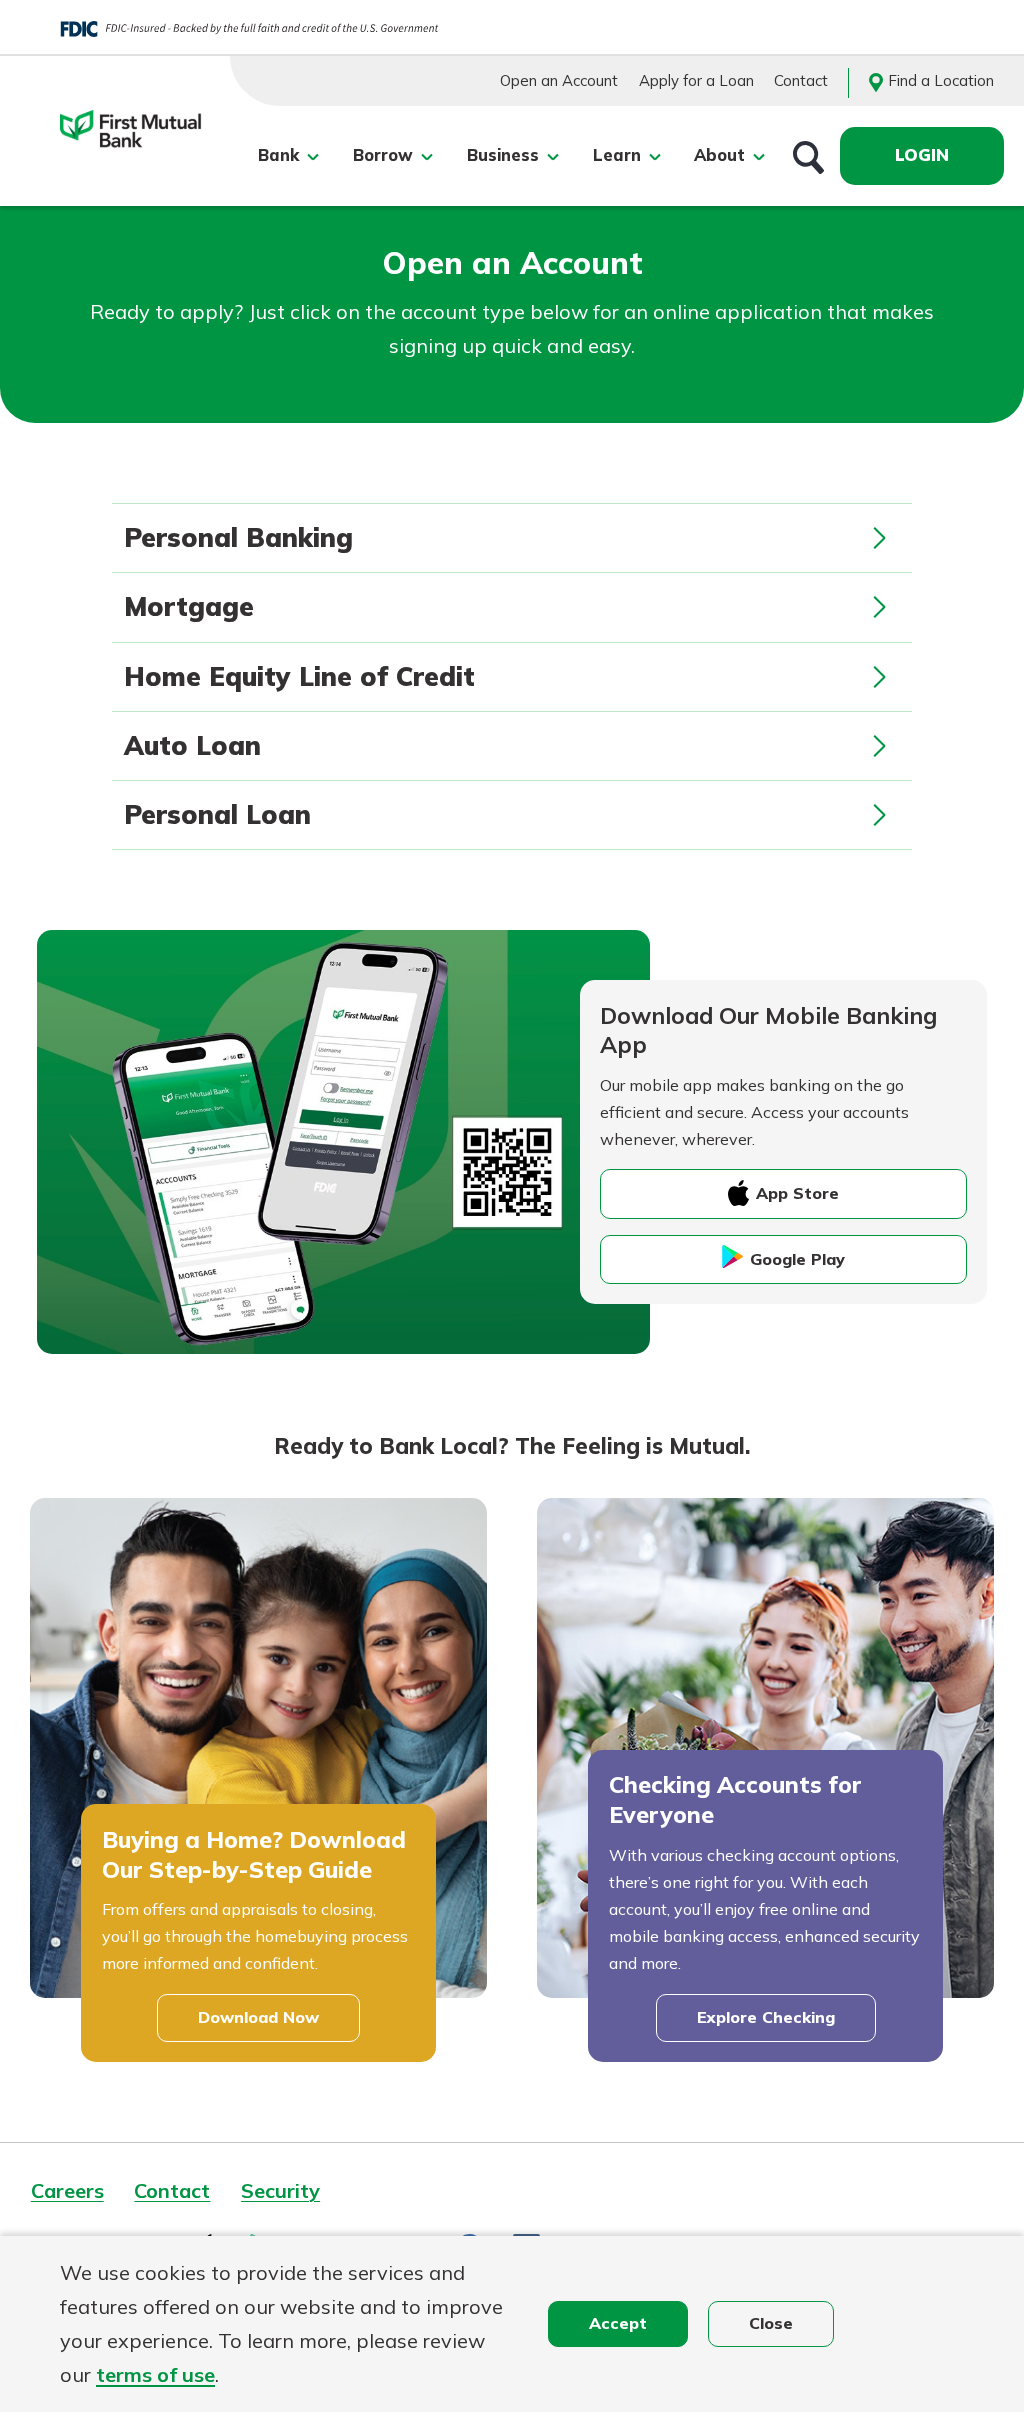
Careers (67, 2190)
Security (280, 2190)
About (719, 155)
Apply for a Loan (696, 80)
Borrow (383, 155)
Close (771, 2323)
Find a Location (941, 80)
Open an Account (559, 80)
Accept (618, 2323)
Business (503, 155)
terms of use (155, 2374)
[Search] (808, 156)
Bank (278, 155)
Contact (801, 80)
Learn (617, 155)
